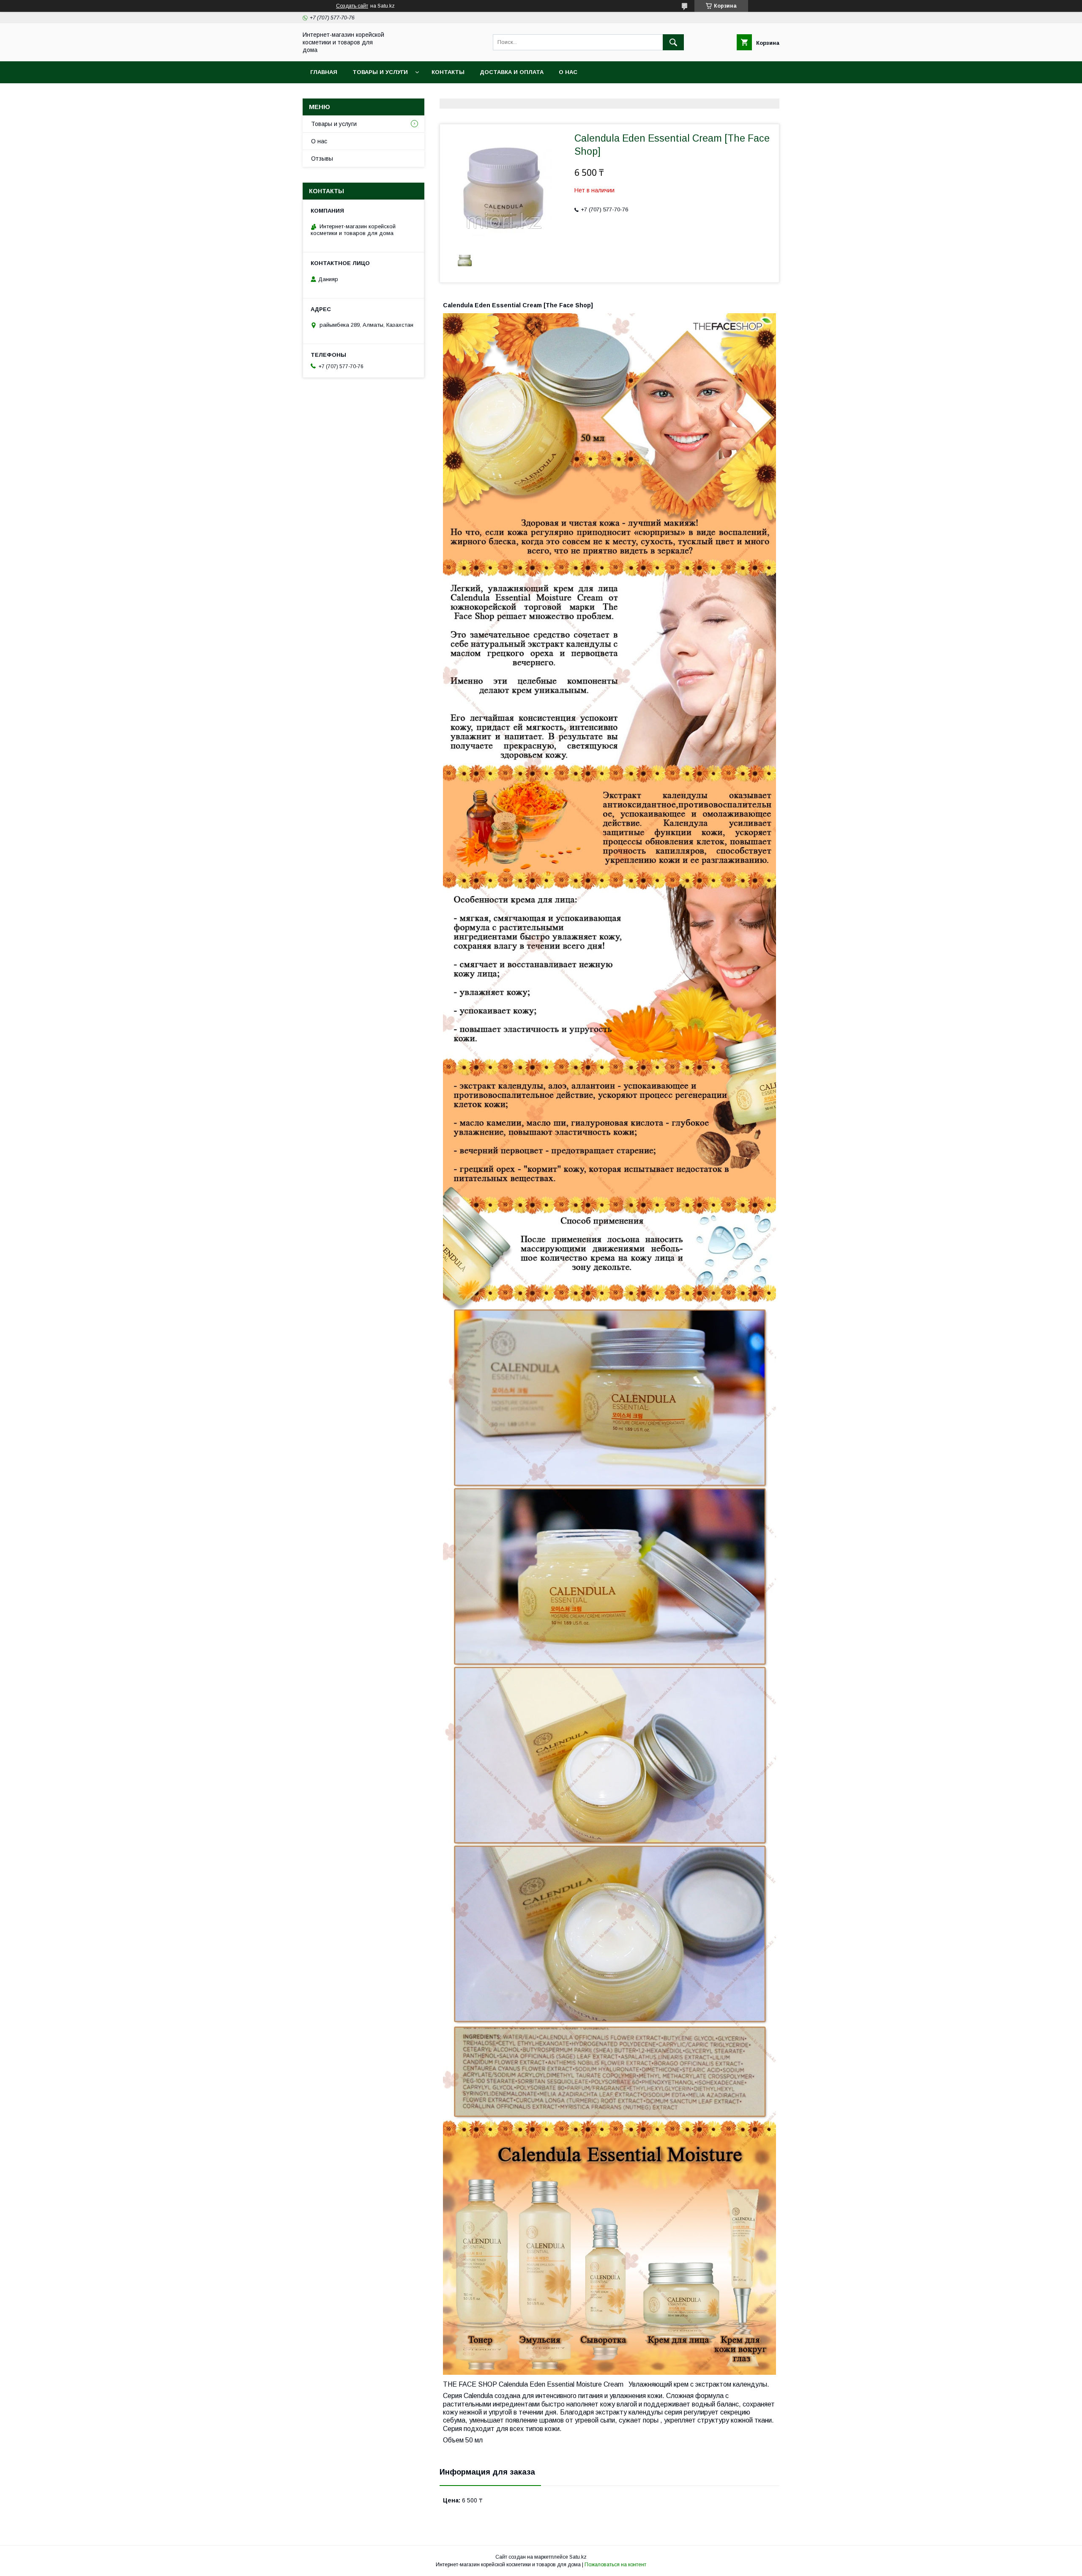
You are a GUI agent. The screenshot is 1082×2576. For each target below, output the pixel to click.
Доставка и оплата (512, 72)
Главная (324, 72)
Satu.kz (578, 2557)
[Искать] (673, 42)
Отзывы (322, 159)
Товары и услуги (380, 72)
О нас (568, 72)
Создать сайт (352, 6)
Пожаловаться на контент (615, 2565)
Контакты (448, 72)
